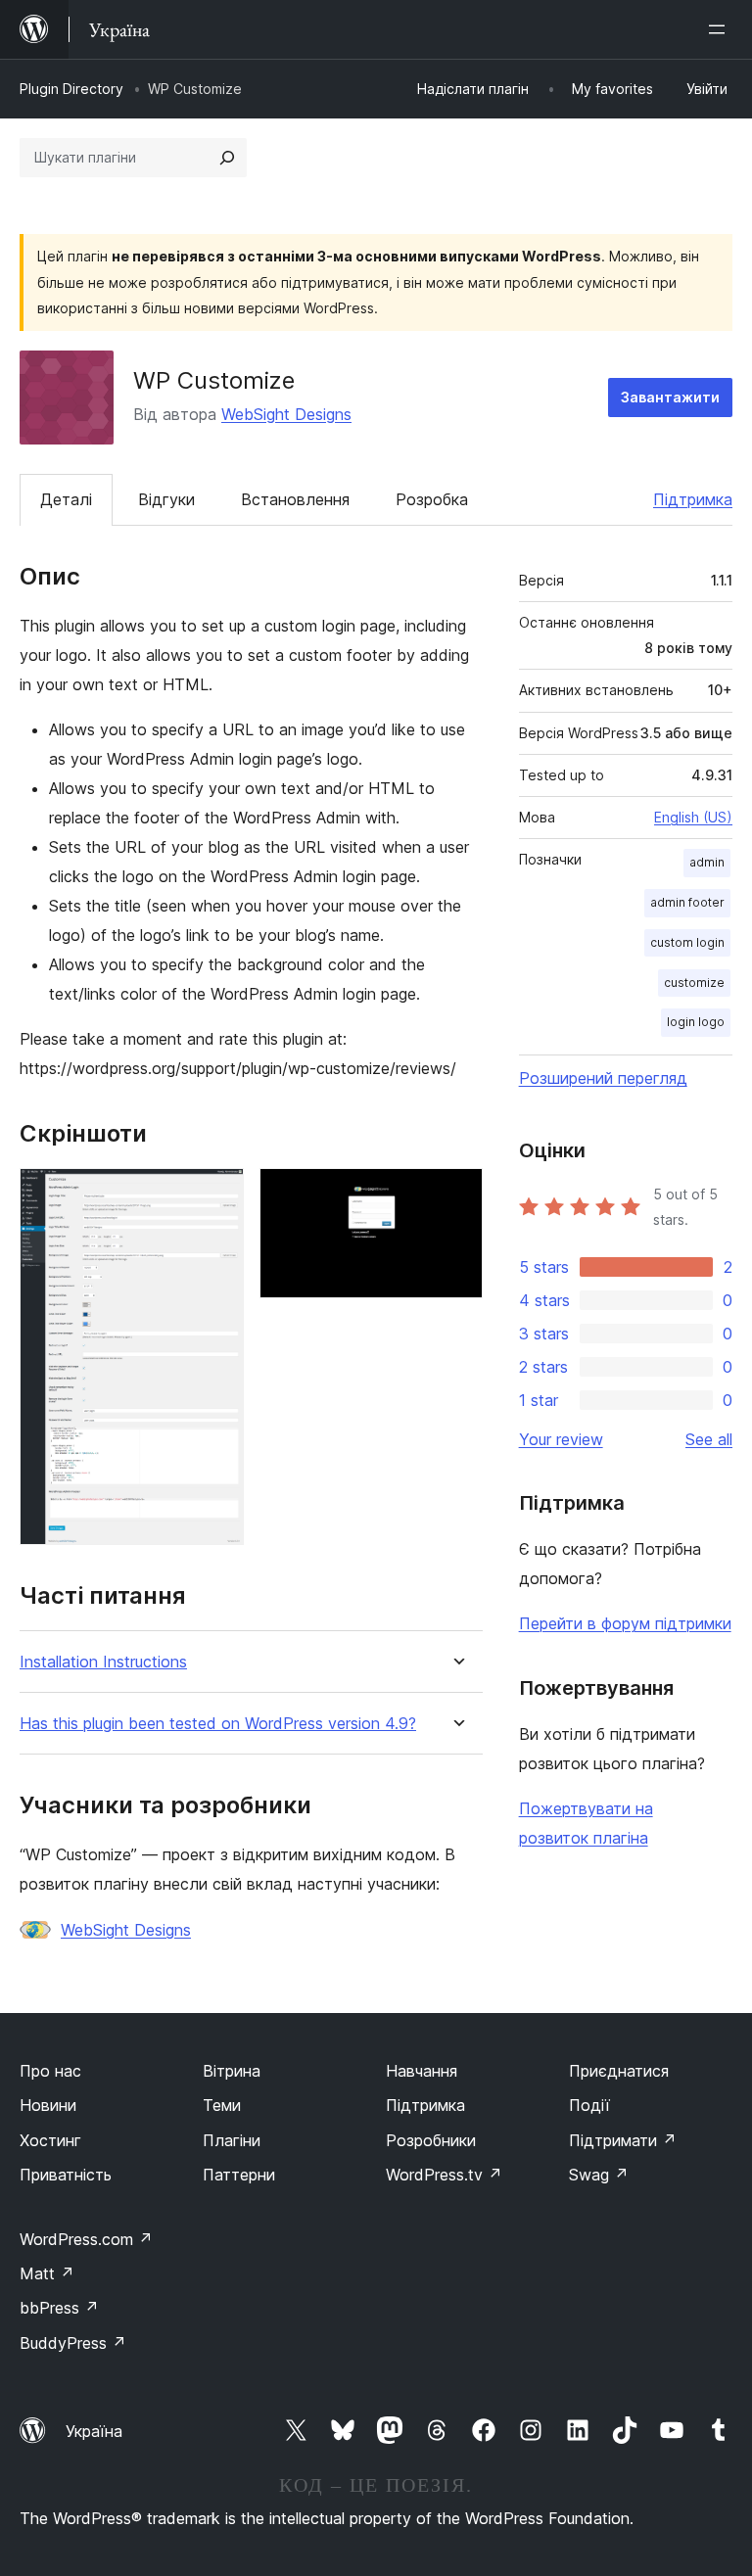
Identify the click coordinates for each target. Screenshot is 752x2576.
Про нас (50, 2071)
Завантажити (670, 397)
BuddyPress (73, 2343)
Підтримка (693, 499)
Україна (94, 2431)
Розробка (432, 499)
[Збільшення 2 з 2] (456, 1194)
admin (707, 862)
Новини (48, 2105)
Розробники (431, 2140)
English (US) (693, 817)
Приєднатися (619, 2071)
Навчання (422, 2071)
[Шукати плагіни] (227, 158)
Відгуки (166, 499)
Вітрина (232, 2071)
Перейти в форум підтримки (625, 1623)
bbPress (59, 2308)
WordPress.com (86, 2239)
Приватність (66, 2175)
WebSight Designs (286, 414)
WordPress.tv (444, 2175)
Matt (47, 2273)
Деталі (66, 499)
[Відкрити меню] (721, 29)
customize (694, 983)
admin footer (687, 902)
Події (589, 2105)
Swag (599, 2175)
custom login (687, 942)
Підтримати (623, 2140)
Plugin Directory (71, 89)
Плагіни (232, 2140)
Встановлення (295, 499)
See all (709, 1439)
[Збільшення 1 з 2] (217, 1194)
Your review (561, 1439)
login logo (696, 1022)
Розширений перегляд (603, 1078)
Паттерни (239, 2175)
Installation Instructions (103, 1662)
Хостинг (50, 2140)
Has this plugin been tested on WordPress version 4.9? (218, 1724)
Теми (222, 2105)
